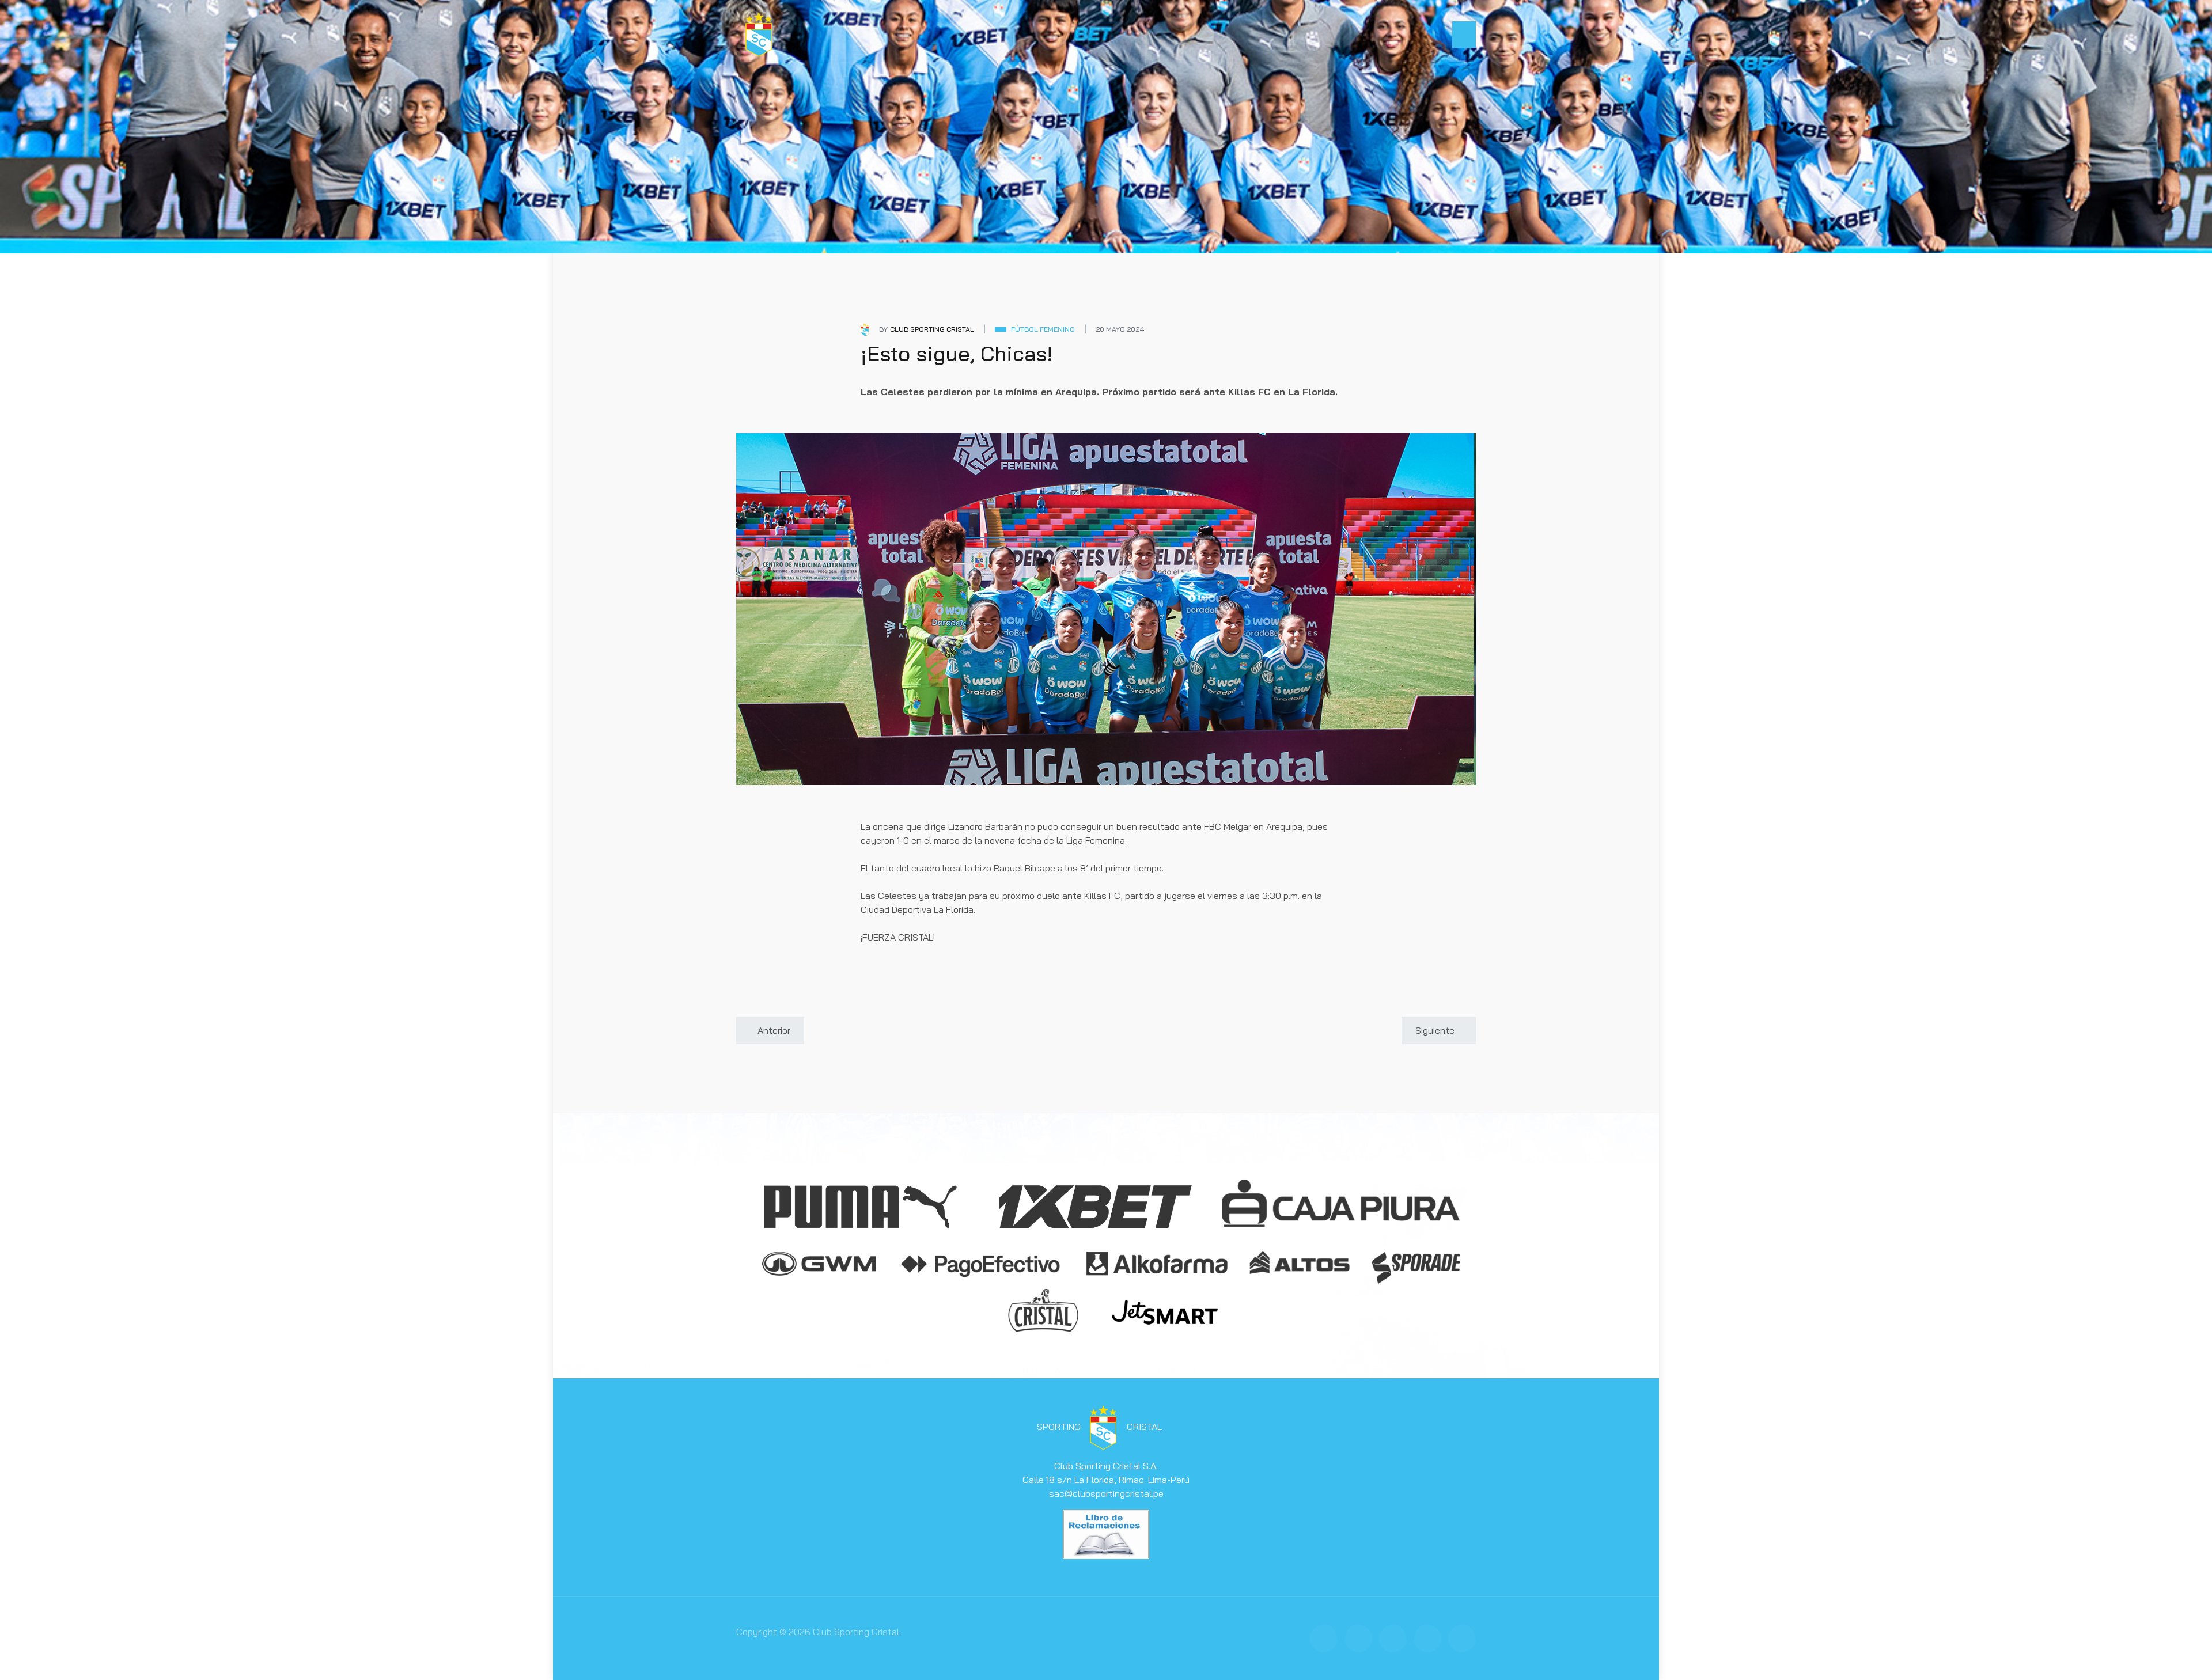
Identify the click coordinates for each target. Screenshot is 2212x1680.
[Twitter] (1358, 1639)
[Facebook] (1324, 1639)
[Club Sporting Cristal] (759, 33)
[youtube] (1427, 1639)
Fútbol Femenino (1043, 329)
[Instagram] (1393, 1639)
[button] (1464, 35)
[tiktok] (1462, 1639)
